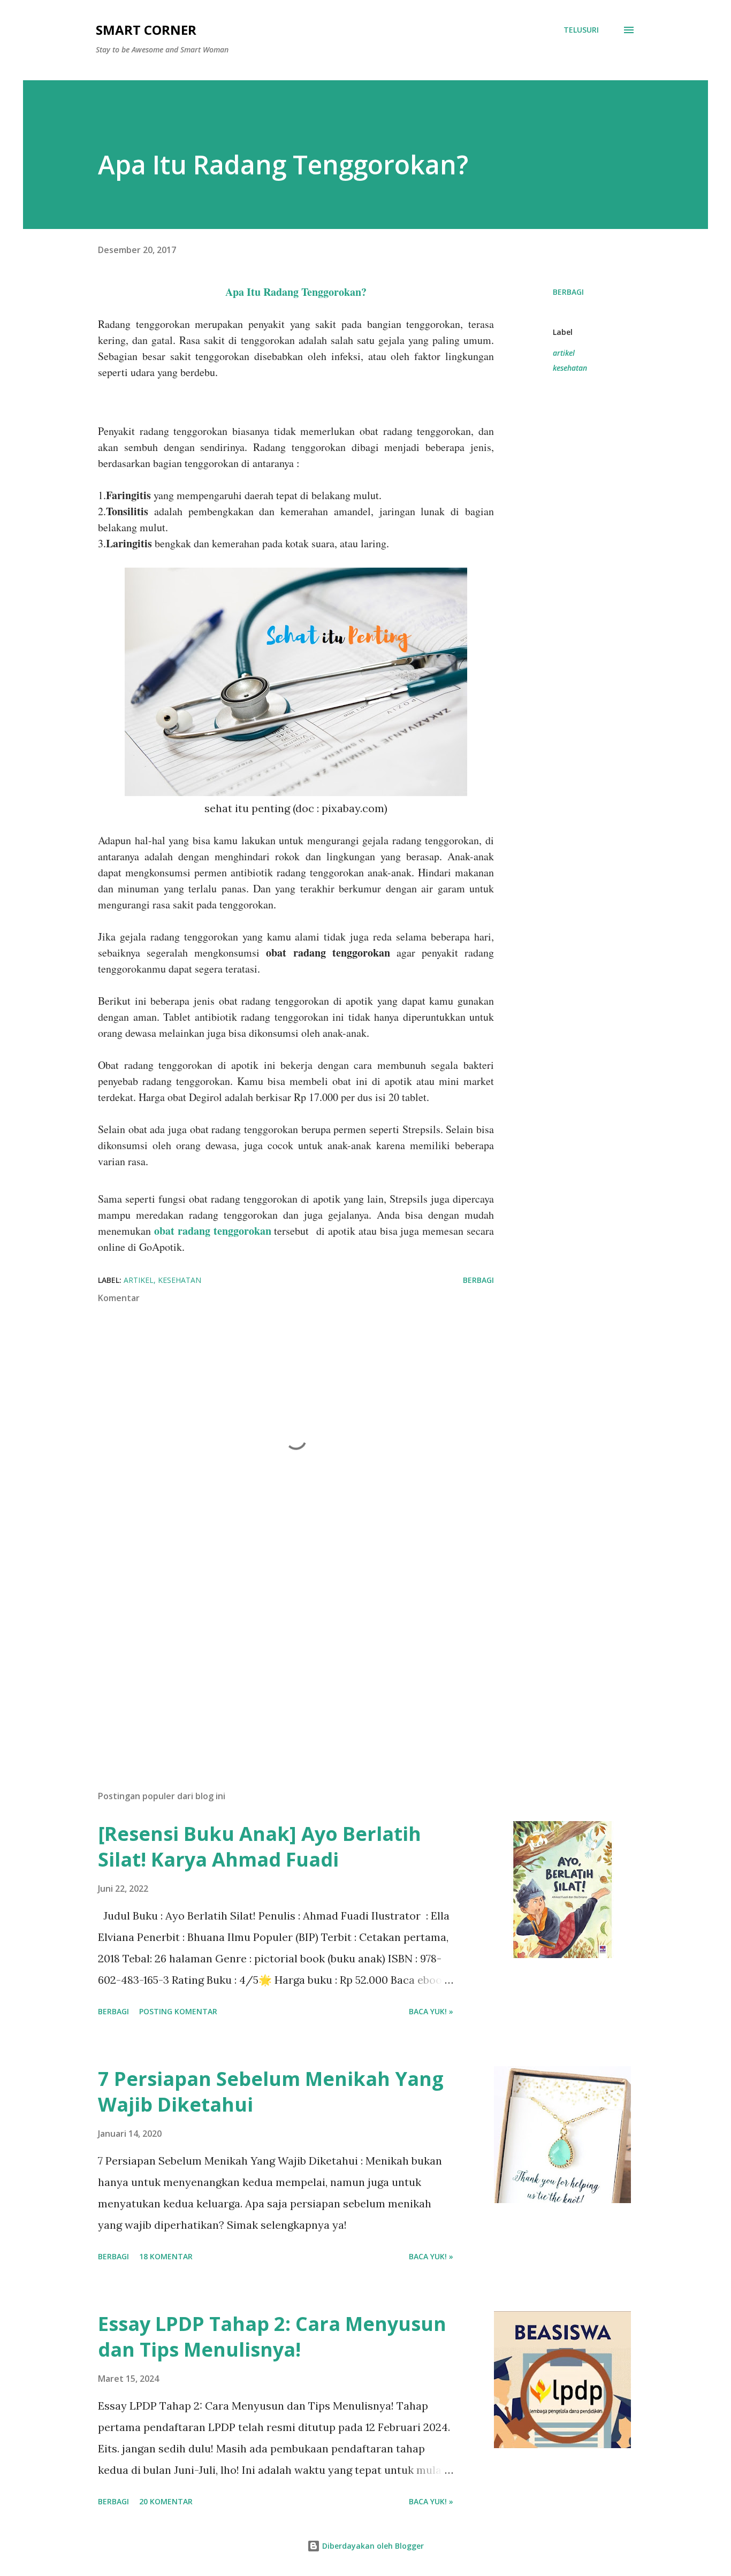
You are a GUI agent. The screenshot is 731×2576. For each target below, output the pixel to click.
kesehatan (570, 368)
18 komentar (166, 2256)
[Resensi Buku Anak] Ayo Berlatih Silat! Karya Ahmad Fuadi (260, 1847)
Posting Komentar (178, 2011)
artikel (564, 353)
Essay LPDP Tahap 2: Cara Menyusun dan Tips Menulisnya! (272, 2337)
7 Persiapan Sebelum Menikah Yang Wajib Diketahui (271, 2092)
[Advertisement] (279, 1657)
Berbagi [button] (568, 292)
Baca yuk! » (431, 2011)
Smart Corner (146, 30)
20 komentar (166, 2501)
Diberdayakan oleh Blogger (372, 2546)
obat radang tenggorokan (213, 1231)
